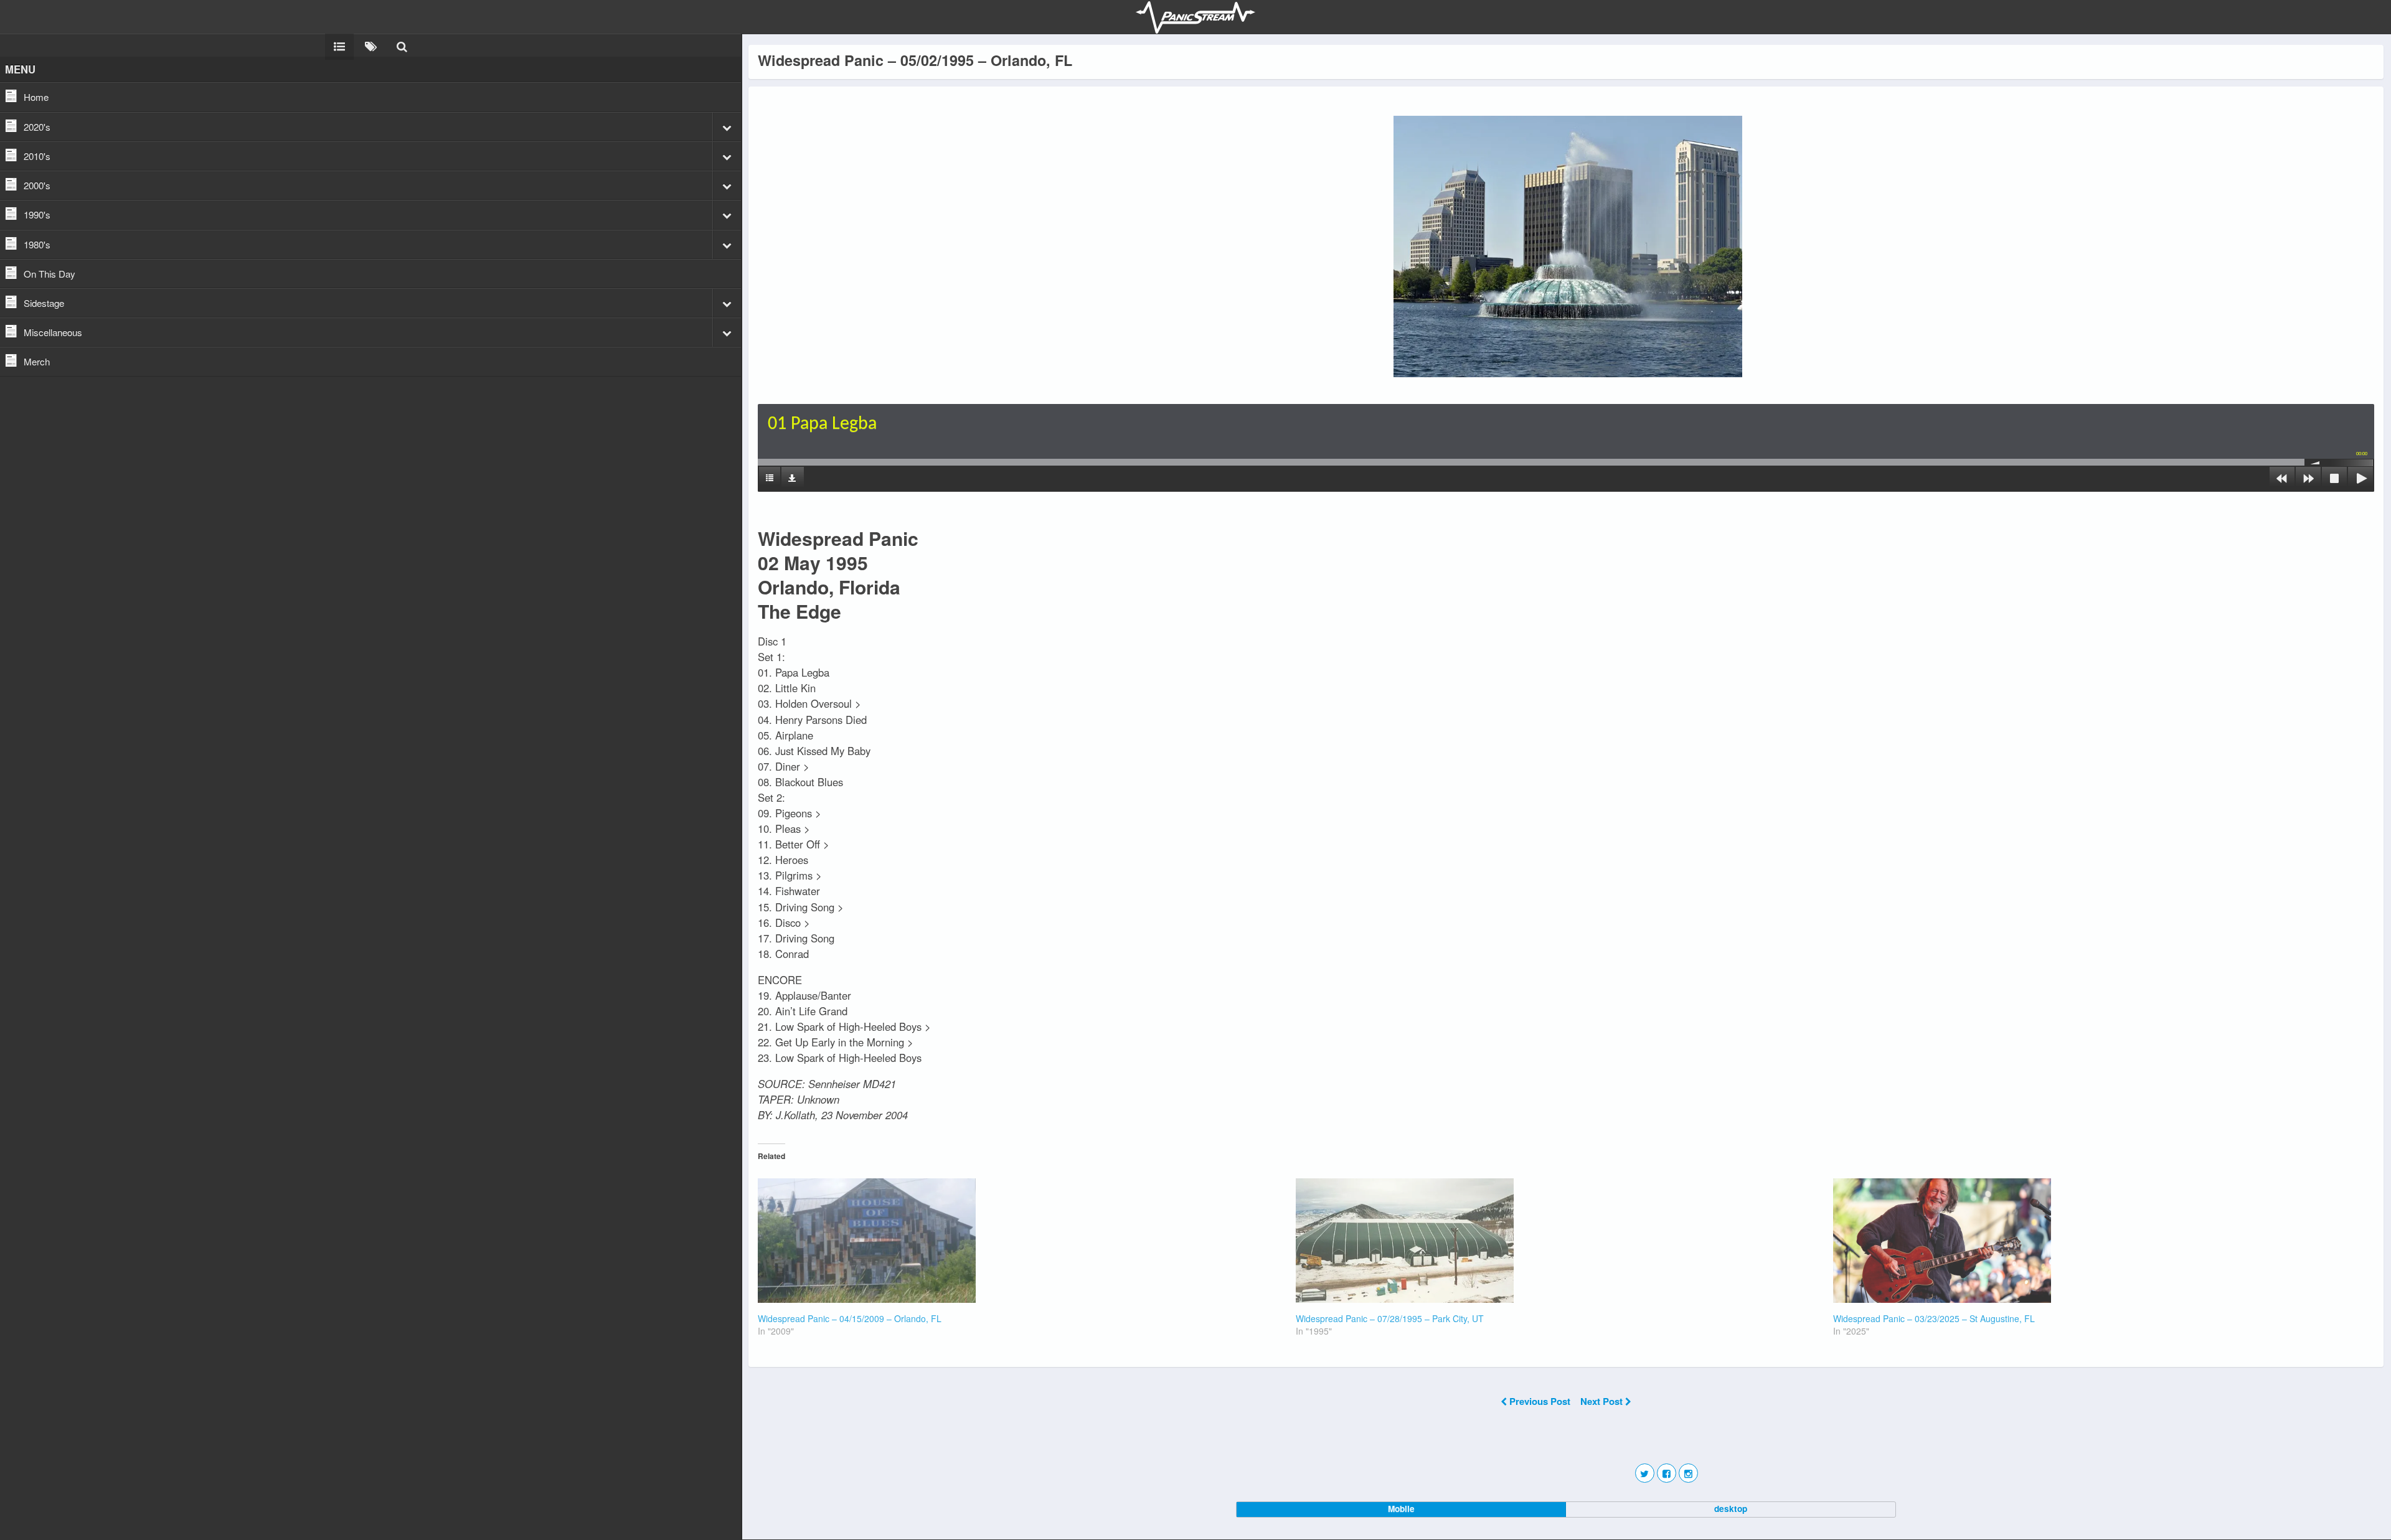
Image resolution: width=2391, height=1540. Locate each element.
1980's (37, 244)
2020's (37, 127)
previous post (1540, 1401)
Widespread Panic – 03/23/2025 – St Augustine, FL (1934, 1318)
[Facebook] (1667, 1473)
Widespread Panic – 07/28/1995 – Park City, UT (1390, 1318)
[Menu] (339, 45)
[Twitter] (1645, 1473)
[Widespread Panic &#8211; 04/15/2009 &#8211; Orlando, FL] (1020, 1241)
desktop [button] (1731, 1509)
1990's (37, 214)
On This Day (50, 274)
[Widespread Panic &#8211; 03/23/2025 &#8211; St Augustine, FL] (2096, 1241)
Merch (37, 361)
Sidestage (44, 303)
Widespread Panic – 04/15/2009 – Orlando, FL (850, 1318)
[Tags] (371, 45)
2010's (37, 156)
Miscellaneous (53, 332)
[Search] (402, 45)
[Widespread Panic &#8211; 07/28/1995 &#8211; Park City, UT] (1558, 1241)
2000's (37, 185)
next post (1603, 1401)
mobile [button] (1401, 1509)
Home (36, 97)
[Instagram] (1688, 1473)
